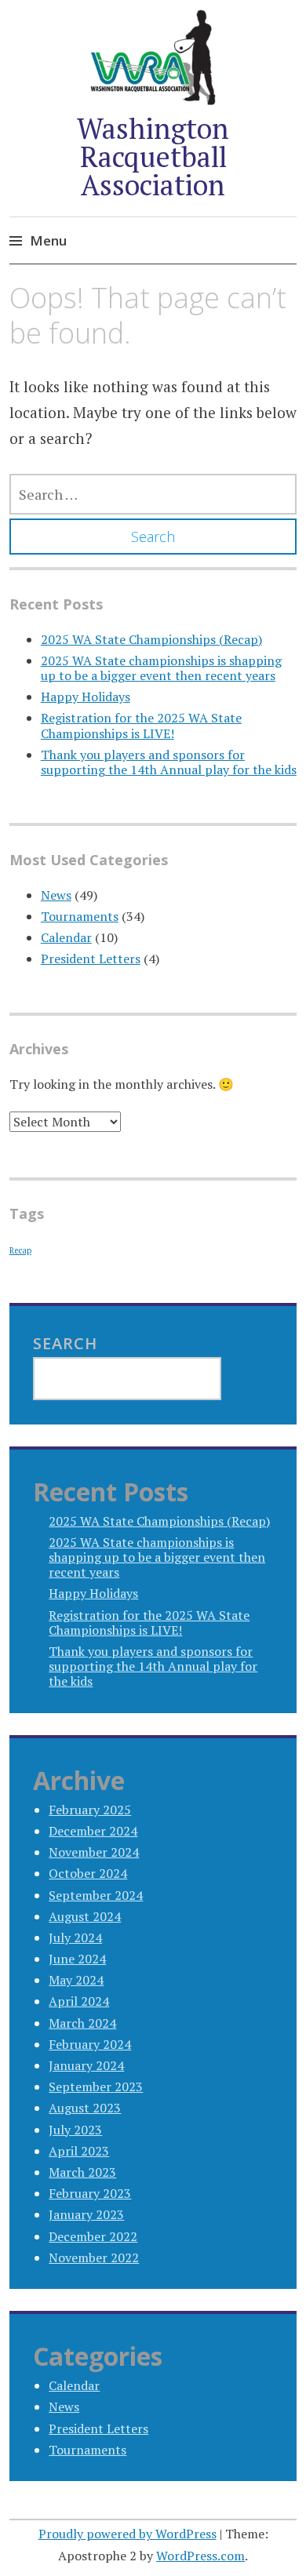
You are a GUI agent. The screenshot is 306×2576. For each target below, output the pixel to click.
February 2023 (90, 2193)
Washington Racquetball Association (153, 156)
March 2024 (82, 2023)
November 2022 (94, 2258)
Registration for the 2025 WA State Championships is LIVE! (141, 725)
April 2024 (79, 2001)
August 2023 (85, 2108)
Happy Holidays (86, 697)
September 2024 (96, 1895)
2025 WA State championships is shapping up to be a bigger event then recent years (161, 668)
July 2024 (75, 1937)
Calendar (66, 937)
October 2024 (88, 1873)
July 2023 (75, 2130)
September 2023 (96, 2087)
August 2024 (85, 1916)
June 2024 (77, 1959)
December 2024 (93, 1831)
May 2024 (76, 1980)
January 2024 (86, 2065)
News (56, 895)
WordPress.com (200, 2556)
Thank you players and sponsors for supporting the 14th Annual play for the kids (169, 762)
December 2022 (93, 2236)
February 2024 (90, 2044)
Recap (20, 1250)
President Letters (91, 959)
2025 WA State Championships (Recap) (151, 639)
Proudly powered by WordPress (127, 2534)
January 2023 (86, 2214)
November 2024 (94, 1852)
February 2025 (90, 1810)
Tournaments (80, 916)
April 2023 (79, 2151)
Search (65, 1343)
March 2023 (82, 2172)
